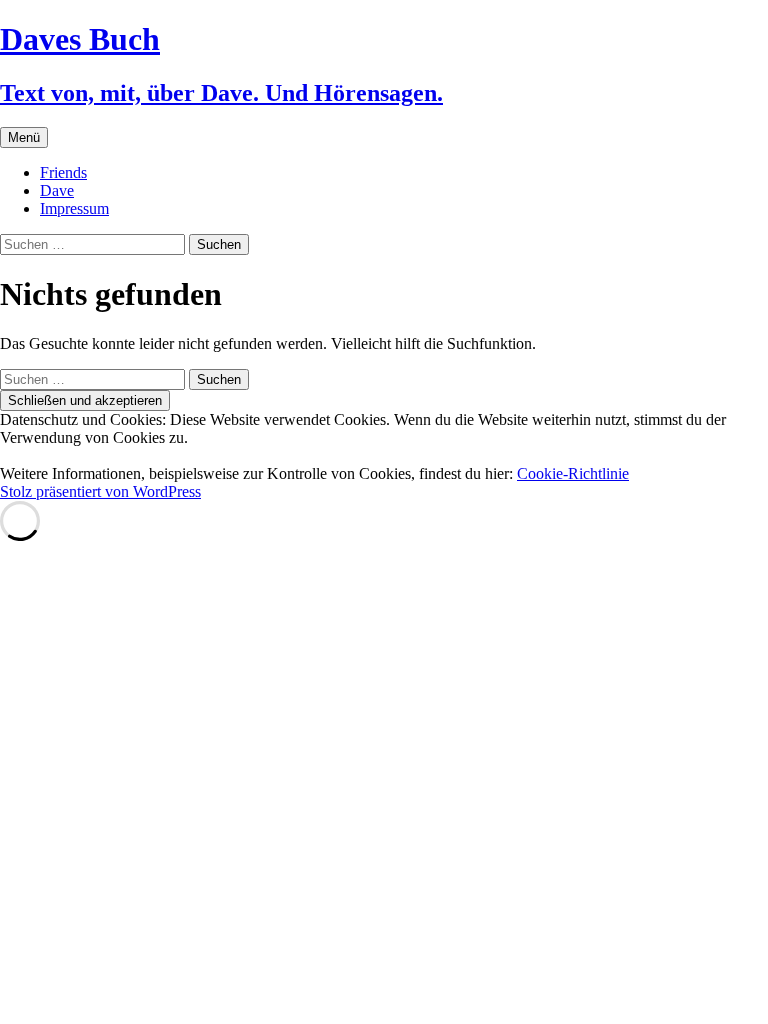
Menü (24, 137)
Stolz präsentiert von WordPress (100, 491)
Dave (57, 190)
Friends (63, 172)
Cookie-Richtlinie (573, 473)
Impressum (74, 208)
